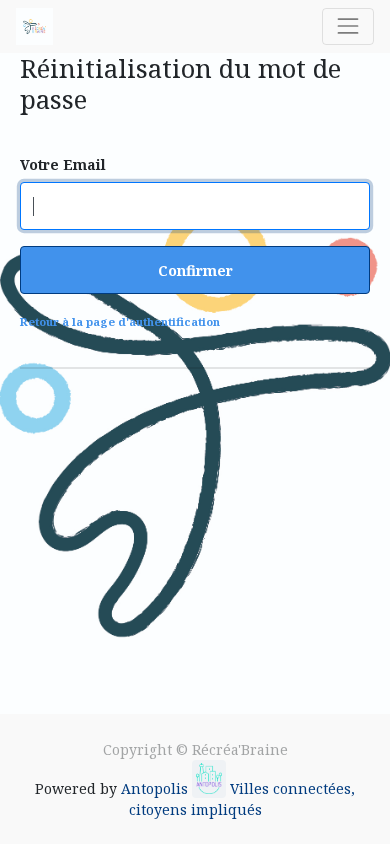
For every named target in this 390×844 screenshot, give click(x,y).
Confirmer (195, 270)
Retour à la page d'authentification (120, 321)
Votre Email (63, 164)
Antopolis (156, 788)
